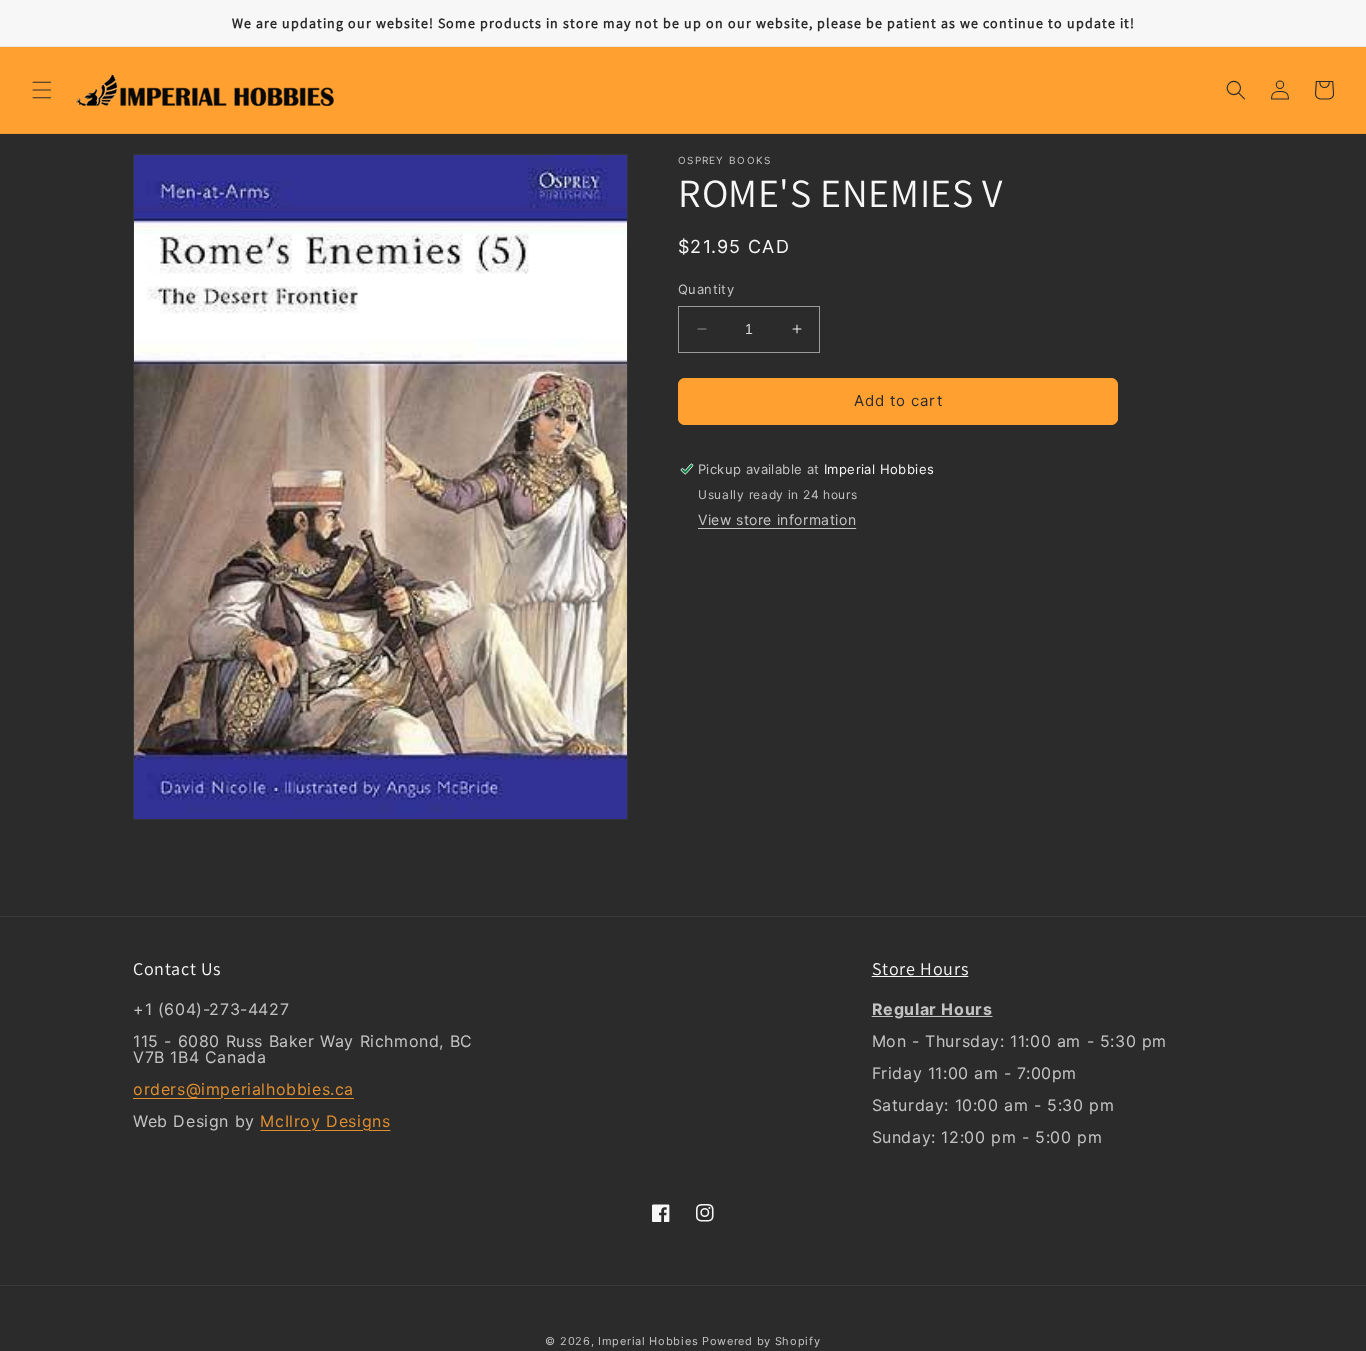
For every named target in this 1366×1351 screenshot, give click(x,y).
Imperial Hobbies (648, 1341)
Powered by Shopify (761, 1341)
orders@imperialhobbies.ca (243, 1089)
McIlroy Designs (325, 1121)
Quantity (706, 289)
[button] (42, 90)
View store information (777, 520)
